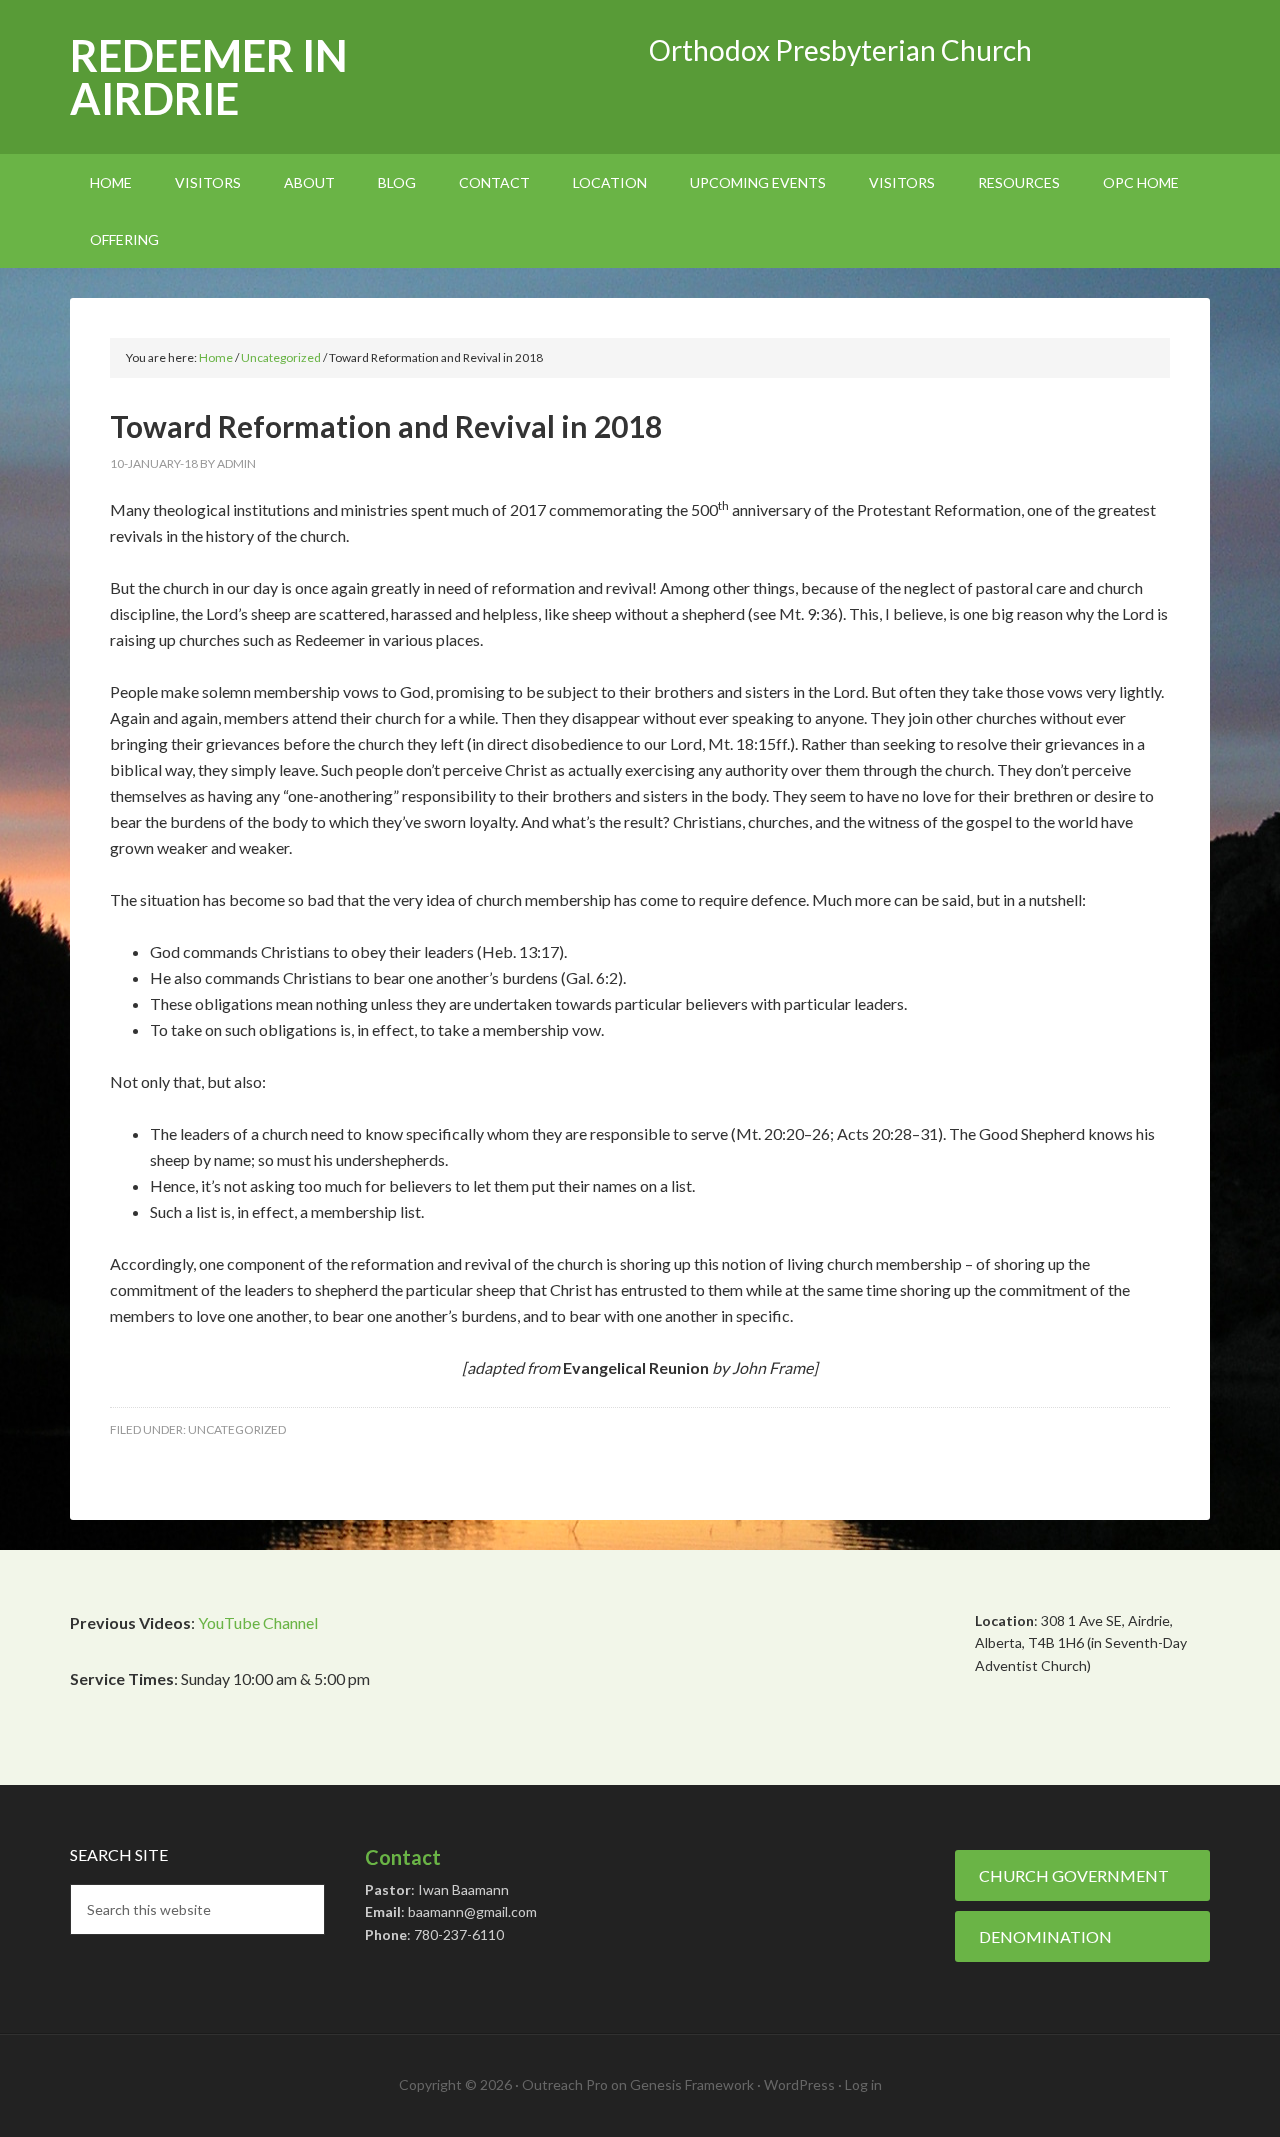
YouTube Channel (258, 1622)
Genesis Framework (692, 2084)
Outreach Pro (565, 2084)
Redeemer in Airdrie (209, 77)
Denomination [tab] (1045, 1936)
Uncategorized (237, 1429)
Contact (403, 1857)
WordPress (799, 2084)
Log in (863, 2084)
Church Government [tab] (1074, 1875)
